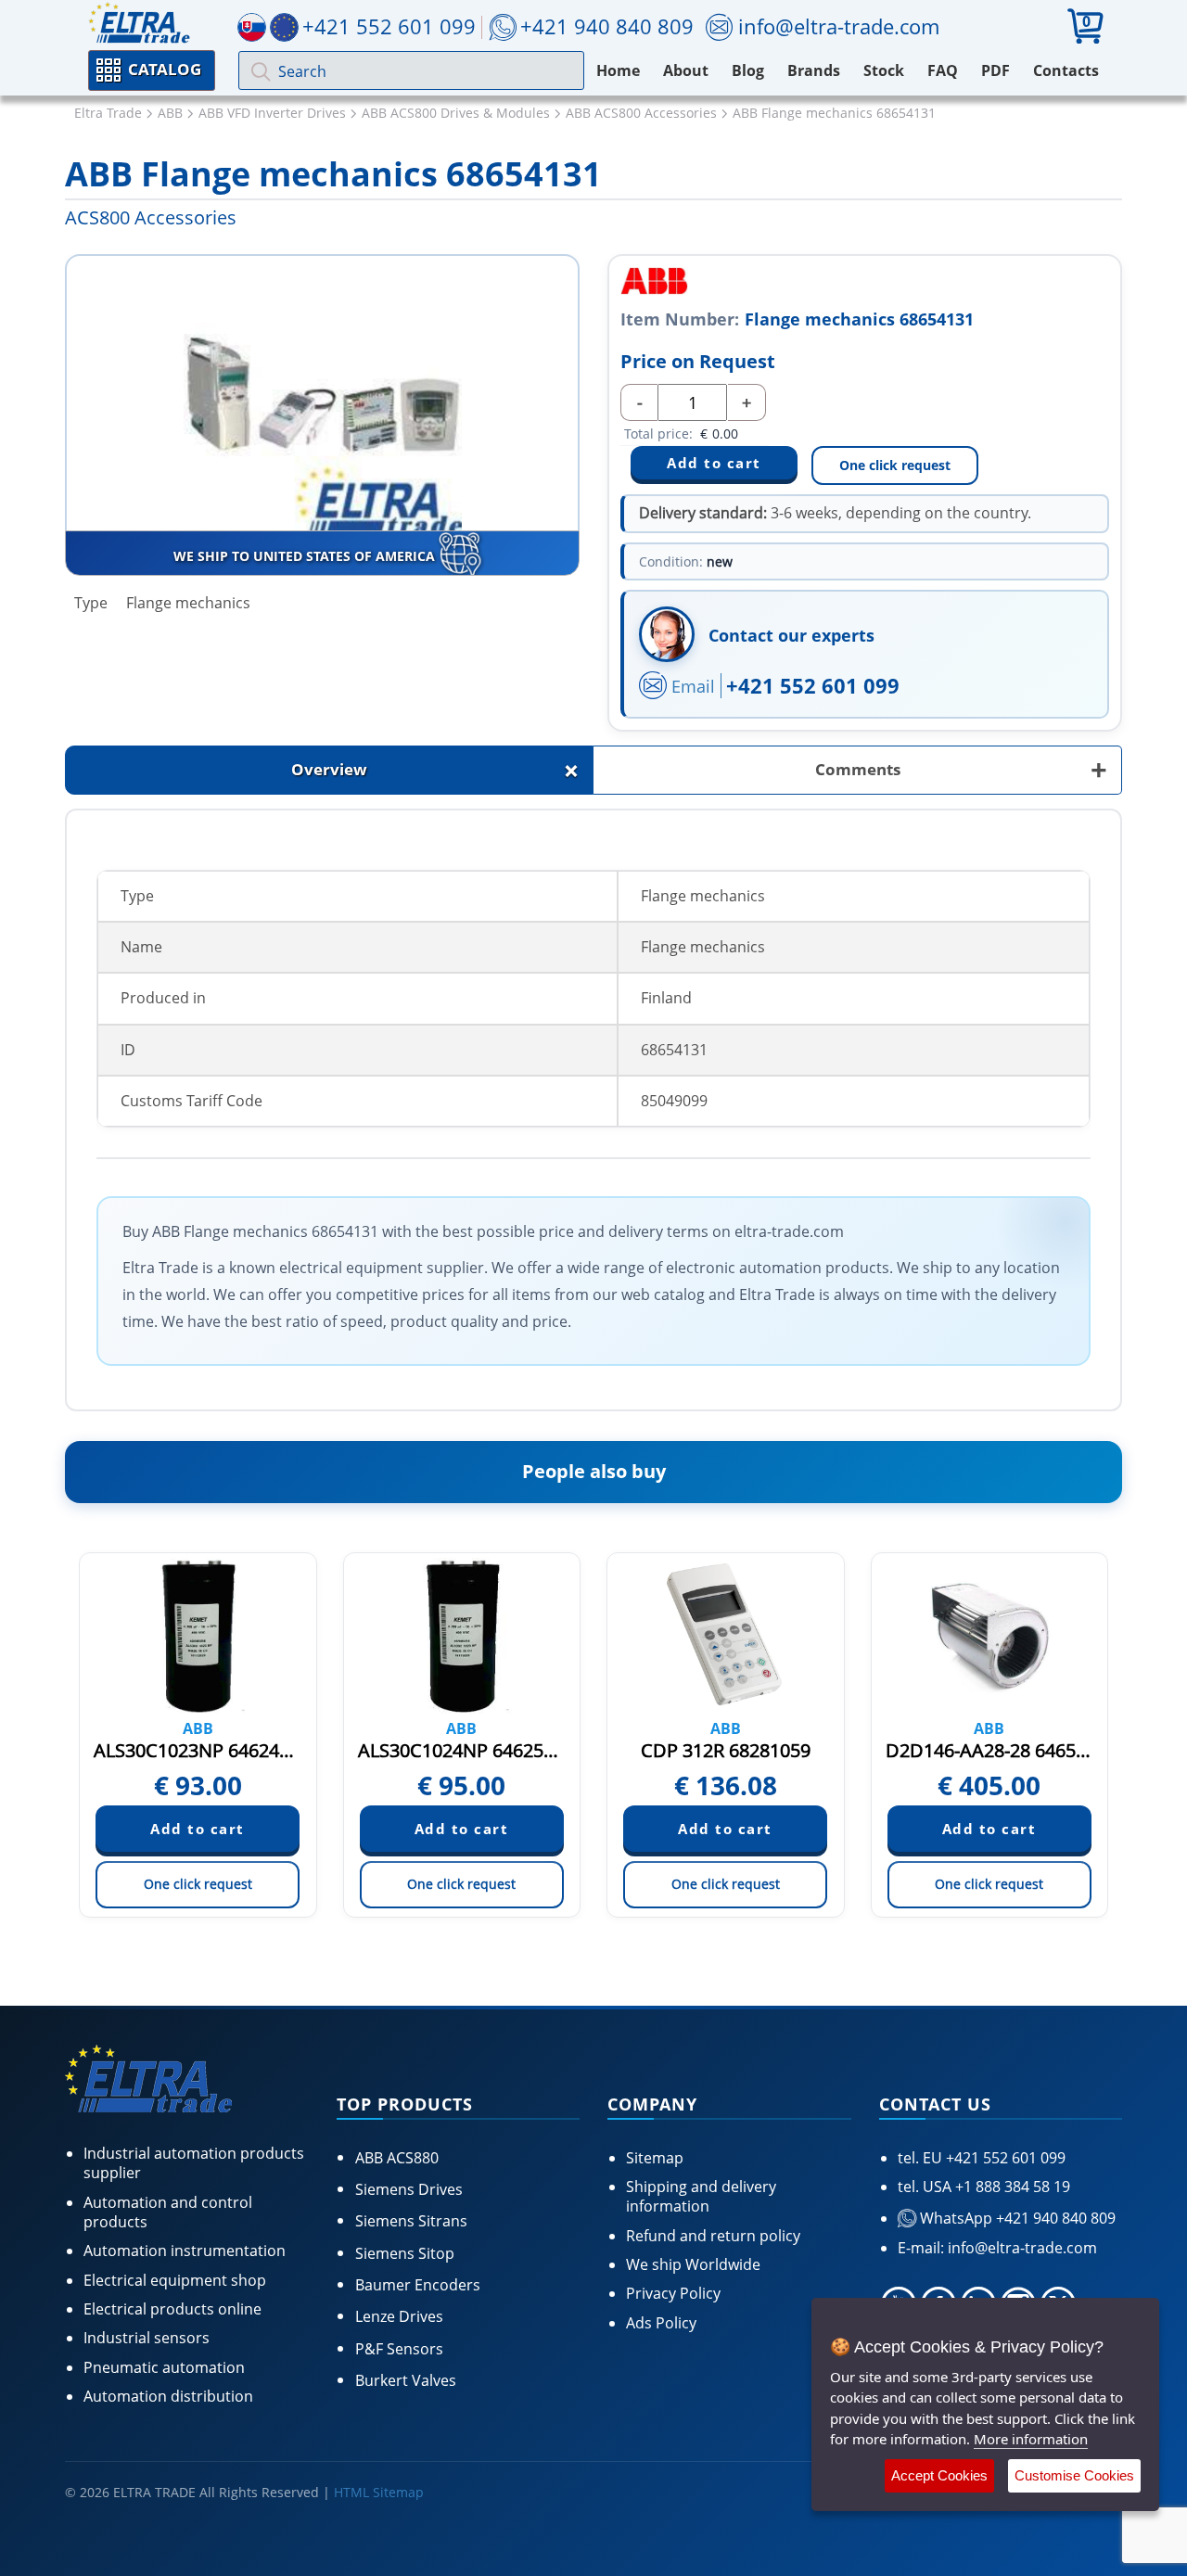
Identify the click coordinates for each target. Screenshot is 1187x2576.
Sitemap (655, 2158)
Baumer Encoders (418, 2285)
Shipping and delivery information (701, 2196)
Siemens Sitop (405, 2253)
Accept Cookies (939, 2475)
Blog (748, 70)
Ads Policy (661, 2323)
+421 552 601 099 (813, 685)
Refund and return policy (713, 2236)
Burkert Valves (406, 2380)
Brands (814, 70)
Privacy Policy (673, 2293)
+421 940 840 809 (607, 26)
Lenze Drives (399, 2316)
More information (1031, 2439)
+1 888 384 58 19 (1011, 2187)
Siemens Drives (409, 2189)
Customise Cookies (1074, 2475)
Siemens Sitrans (411, 2221)
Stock (884, 70)
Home (618, 70)
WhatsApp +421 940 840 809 (1016, 2218)
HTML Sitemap (379, 2492)
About (686, 70)
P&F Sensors (399, 2349)
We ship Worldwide (693, 2264)
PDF (996, 70)
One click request (895, 465)
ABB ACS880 (397, 2158)
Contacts (1066, 70)
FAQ (943, 70)
